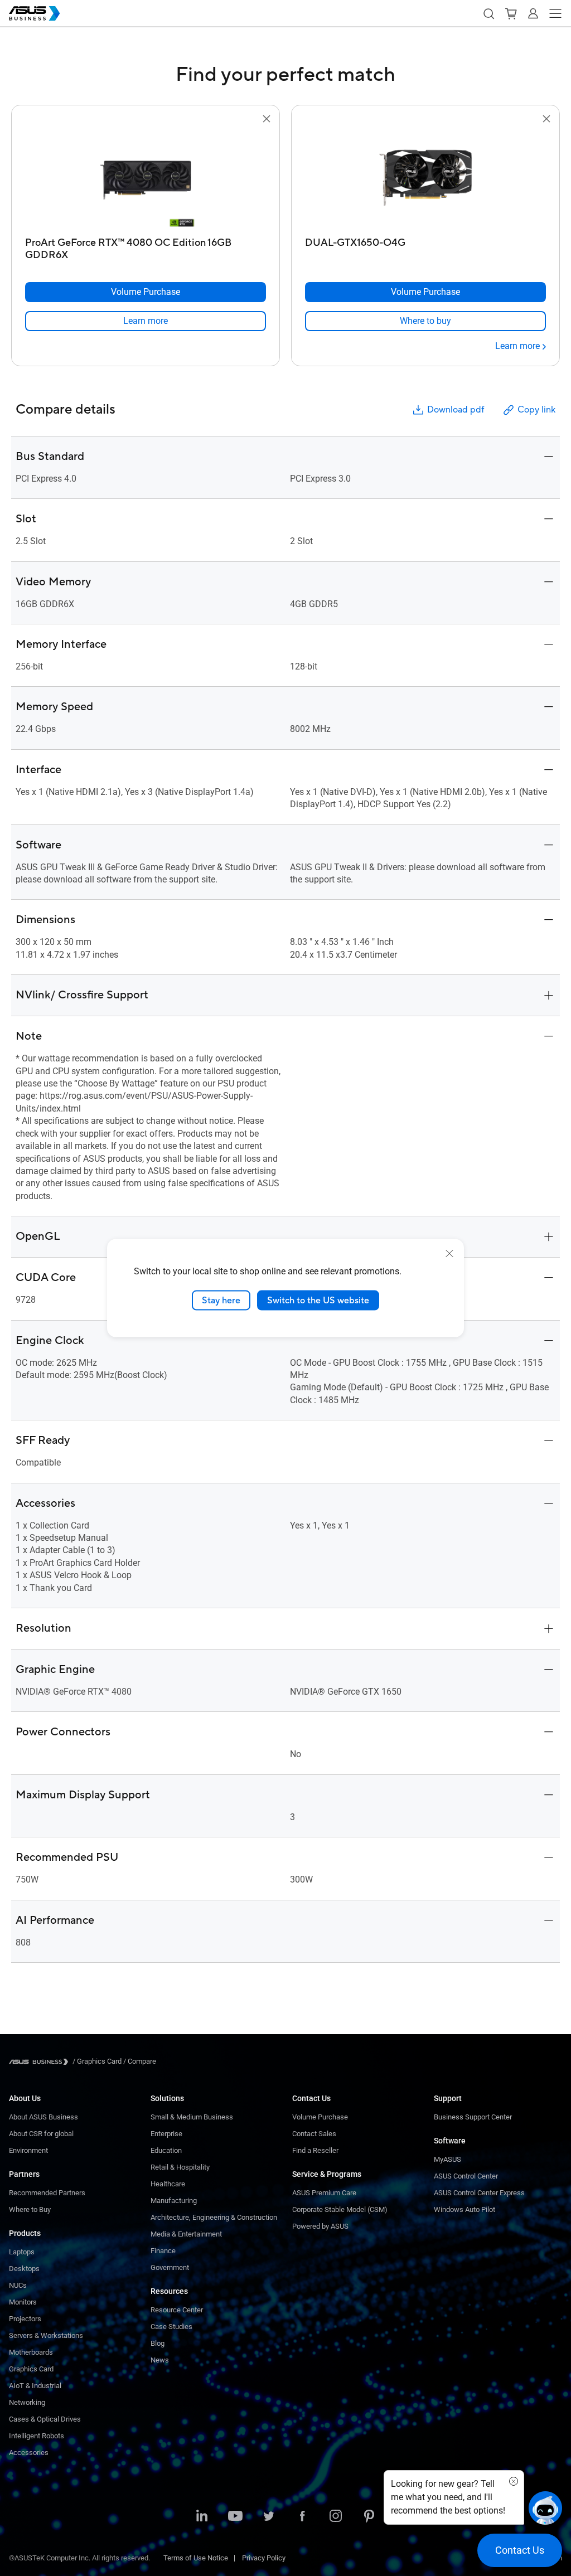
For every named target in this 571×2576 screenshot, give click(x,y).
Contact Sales (314, 2134)
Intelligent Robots (37, 2436)
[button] (488, 13)
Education (166, 2150)
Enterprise (166, 2134)
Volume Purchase (320, 2117)
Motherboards (31, 2352)
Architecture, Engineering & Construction (214, 2217)
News (160, 2360)
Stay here (221, 1300)
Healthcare (168, 2184)
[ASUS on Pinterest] (369, 2517)
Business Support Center (473, 2117)
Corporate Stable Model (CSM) (340, 2209)
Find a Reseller (315, 2150)
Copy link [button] (536, 410)
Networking (27, 2402)
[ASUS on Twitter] (269, 2517)
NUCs (18, 2285)
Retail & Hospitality (180, 2167)
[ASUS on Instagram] (336, 2517)
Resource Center (177, 2310)
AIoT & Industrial (35, 2386)
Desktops (24, 2269)
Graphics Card (31, 2369)
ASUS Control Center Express (479, 2193)
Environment (28, 2150)
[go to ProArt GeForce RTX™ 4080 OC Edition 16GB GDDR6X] (146, 179)
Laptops (22, 2252)
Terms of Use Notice (196, 2558)
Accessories (29, 2453)
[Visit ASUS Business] (41, 2062)
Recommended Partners (47, 2193)
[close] (449, 1253)
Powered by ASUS (320, 2226)
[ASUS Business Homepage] (35, 13)
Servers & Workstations (46, 2335)
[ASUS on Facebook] (302, 2517)
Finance (163, 2251)
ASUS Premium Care (324, 2193)
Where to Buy (30, 2209)
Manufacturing (174, 2201)
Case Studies (171, 2327)
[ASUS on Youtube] (235, 2517)
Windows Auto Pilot (464, 2209)
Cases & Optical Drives (45, 2419)
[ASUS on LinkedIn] (202, 2517)
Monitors (23, 2302)
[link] (146, 321)
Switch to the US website (318, 1300)
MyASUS (447, 2159)
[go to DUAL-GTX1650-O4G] (425, 179)
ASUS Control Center (466, 2176)
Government (170, 2267)
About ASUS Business (43, 2117)
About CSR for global (41, 2134)
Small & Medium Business (192, 2117)
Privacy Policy (264, 2558)
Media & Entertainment (186, 2234)
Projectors (25, 2319)
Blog (158, 2343)
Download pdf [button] (456, 410)
